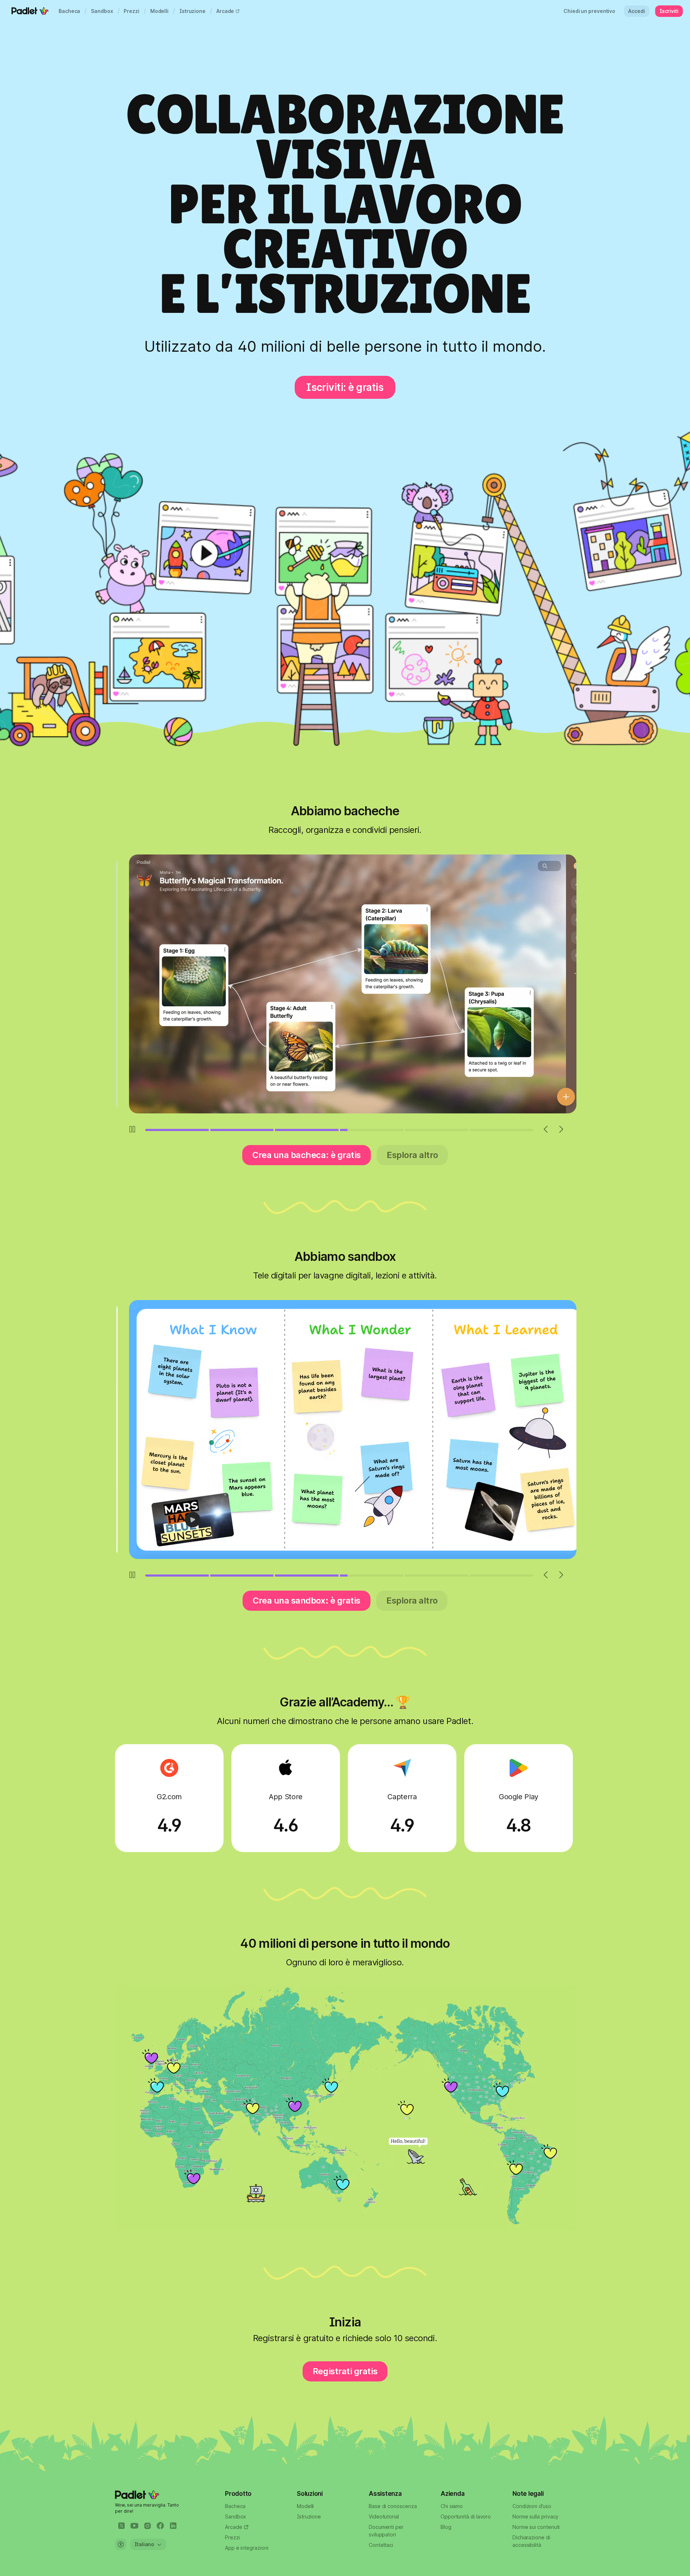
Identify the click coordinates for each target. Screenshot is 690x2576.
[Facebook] (160, 2526)
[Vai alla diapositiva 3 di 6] (307, 1130)
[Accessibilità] (121, 2544)
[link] (69, 11)
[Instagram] (147, 2526)
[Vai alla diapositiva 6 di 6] (502, 1130)
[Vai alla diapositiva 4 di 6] (372, 1130)
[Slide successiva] (561, 1129)
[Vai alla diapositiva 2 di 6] (242, 1130)
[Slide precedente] (546, 1129)
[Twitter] (121, 2526)
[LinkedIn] (173, 2526)
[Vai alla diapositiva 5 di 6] (437, 1130)
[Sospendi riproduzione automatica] (132, 1129)
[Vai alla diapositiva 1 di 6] (177, 1130)
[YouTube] (134, 2526)
